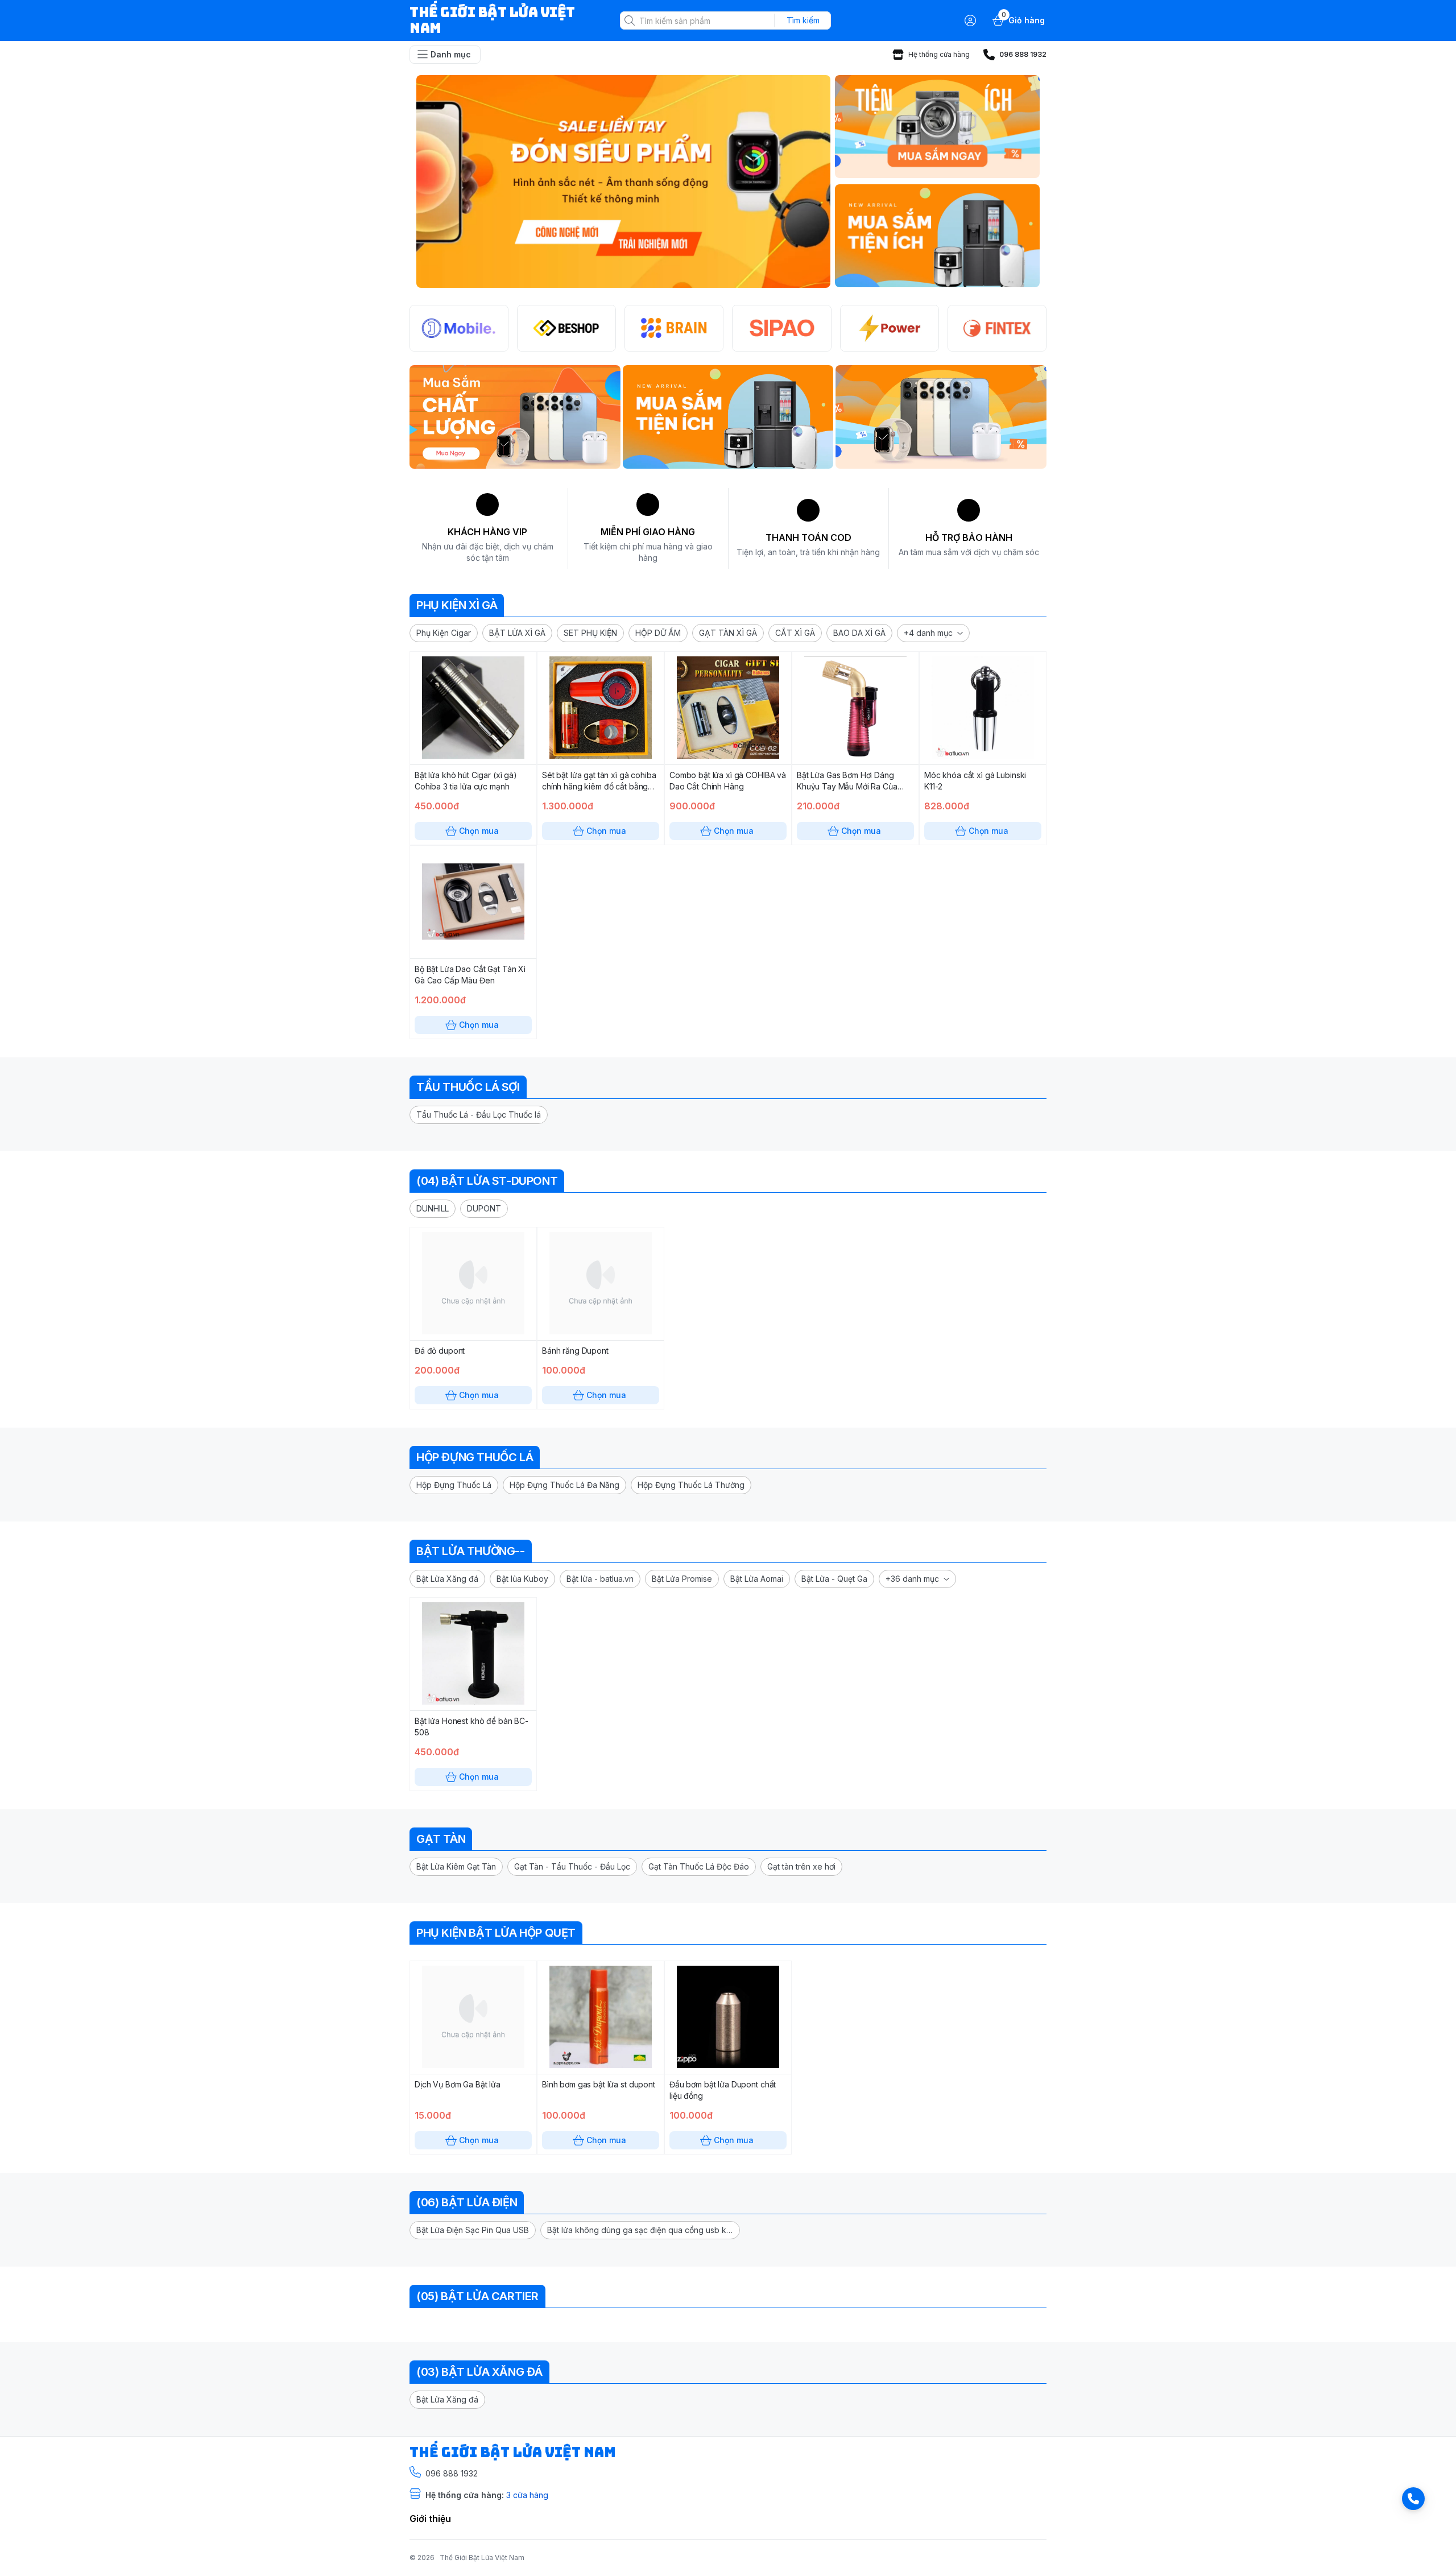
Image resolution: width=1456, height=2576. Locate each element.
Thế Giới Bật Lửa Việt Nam (482, 2558)
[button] (444, 633)
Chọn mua (479, 831)
